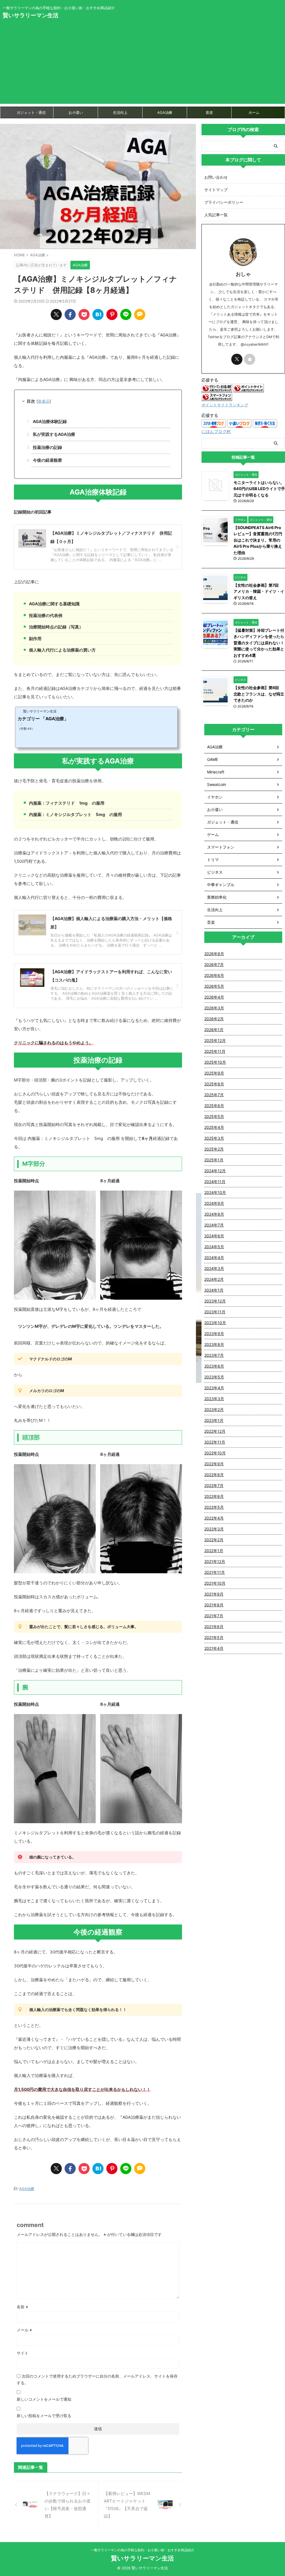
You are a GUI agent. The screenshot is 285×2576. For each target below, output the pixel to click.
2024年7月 (214, 1225)
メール (24, 2330)
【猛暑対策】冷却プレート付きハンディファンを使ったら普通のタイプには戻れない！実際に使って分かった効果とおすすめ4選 (259, 643)
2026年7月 (214, 964)
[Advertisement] (142, 65)
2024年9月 (214, 1203)
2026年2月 (214, 1019)
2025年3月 (214, 1138)
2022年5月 (214, 1507)
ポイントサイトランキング (225, 405)
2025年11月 (215, 1051)
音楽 (209, 112)
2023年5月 (214, 1377)
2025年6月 (214, 1106)
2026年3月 (214, 1008)
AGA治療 (165, 112)
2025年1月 (214, 1160)
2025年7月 (214, 1095)
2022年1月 (214, 1551)
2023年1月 (214, 1420)
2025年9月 (214, 1073)
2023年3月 (214, 1399)
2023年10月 (215, 1323)
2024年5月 (214, 1247)
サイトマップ (216, 190)
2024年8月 (214, 1214)
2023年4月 (214, 1388)
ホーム (254, 112)
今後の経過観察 (47, 460)
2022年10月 (215, 1453)
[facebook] (70, 314)
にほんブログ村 (216, 432)
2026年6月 (214, 975)
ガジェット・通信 (31, 112)
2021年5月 (214, 1637)
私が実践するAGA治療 (54, 434)
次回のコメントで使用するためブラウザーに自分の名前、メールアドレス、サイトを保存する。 (97, 2379)
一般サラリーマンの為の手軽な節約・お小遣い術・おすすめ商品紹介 (142, 2550)
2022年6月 (214, 1496)
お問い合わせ (216, 177)
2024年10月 (215, 1192)
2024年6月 (214, 1236)
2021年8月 (214, 1605)
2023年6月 (214, 1366)
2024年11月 (215, 1182)
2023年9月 (214, 1334)
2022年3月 (214, 1529)
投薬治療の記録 (47, 447)
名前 (22, 2307)
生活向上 (120, 112)
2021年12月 (215, 1561)
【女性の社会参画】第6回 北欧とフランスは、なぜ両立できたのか (259, 694)
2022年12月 (215, 1431)
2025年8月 (214, 1084)
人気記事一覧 (216, 215)
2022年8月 (214, 1475)
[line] (126, 314)
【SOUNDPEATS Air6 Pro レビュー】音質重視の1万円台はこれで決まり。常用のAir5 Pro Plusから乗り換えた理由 (258, 540)
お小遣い (76, 112)
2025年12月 (215, 1040)
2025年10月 (215, 1062)
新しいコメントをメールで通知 (44, 2399)
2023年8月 (214, 1344)
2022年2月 (214, 1540)
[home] (250, 359)
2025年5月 (214, 1116)
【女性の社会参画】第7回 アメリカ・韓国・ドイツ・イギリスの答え (259, 591)
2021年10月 (215, 1583)
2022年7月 (214, 1485)
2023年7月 (214, 1355)
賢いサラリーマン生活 (31, 15)
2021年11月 (215, 1572)
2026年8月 (214, 954)
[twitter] (56, 314)
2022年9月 (214, 1464)
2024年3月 (214, 1268)
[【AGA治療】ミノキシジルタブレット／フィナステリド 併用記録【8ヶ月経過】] (98, 314)
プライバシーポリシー (224, 202)
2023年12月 (215, 1301)
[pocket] (84, 314)
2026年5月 (214, 986)
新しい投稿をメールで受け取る (44, 2416)
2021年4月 (214, 1648)
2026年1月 (214, 1030)
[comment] (140, 314)
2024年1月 (214, 1290)
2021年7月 (214, 1616)
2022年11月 (215, 1442)
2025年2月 (214, 1149)
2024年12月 (215, 1171)
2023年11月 (215, 1312)
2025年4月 (214, 1127)
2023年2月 (214, 1409)
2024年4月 (214, 1258)
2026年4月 (214, 997)
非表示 (44, 401)
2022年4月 (214, 1518)
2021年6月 (214, 1627)
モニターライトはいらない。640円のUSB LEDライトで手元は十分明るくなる (259, 489)
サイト (23, 2353)
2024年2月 (214, 1279)
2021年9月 (214, 1594)
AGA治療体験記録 (50, 421)
